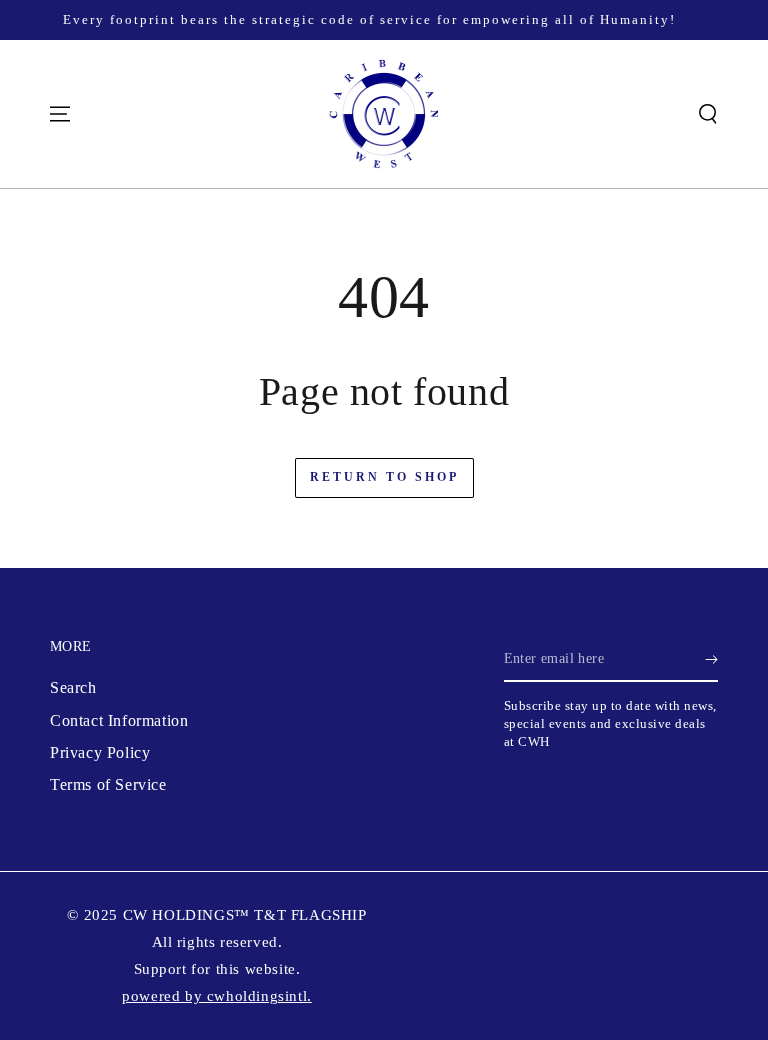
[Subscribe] (711, 659)
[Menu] (60, 114)
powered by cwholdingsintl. (217, 996)
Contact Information (119, 720)
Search (73, 687)
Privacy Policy (100, 752)
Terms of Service (108, 784)
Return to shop (384, 477)
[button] (708, 114)
